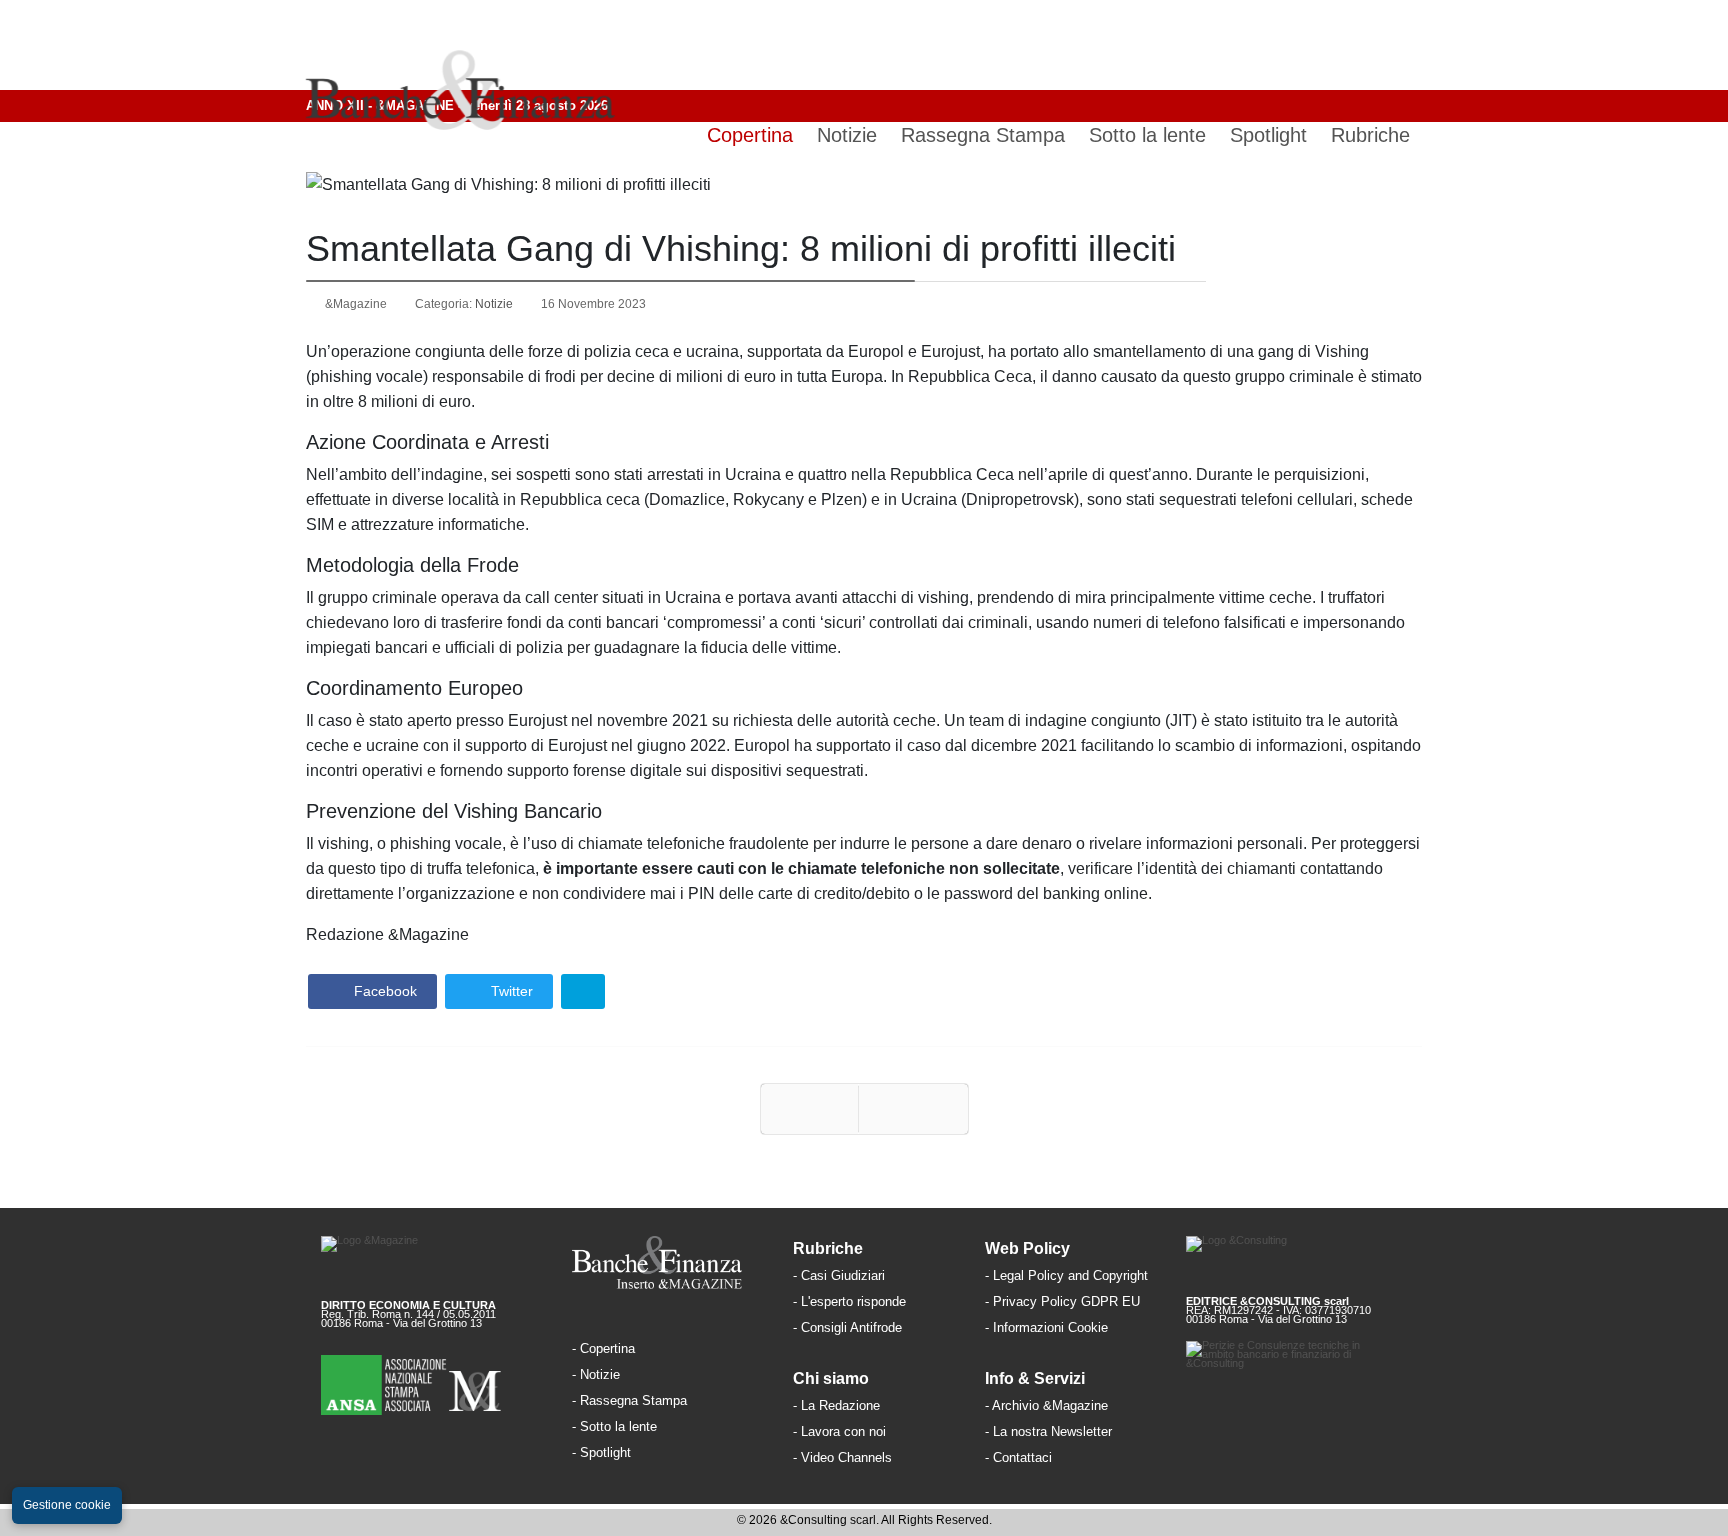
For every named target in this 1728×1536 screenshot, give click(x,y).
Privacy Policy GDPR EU (1066, 1301)
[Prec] (809, 1109)
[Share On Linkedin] (583, 991)
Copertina (750, 135)
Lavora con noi (843, 1431)
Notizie (847, 135)
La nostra (1022, 1431)
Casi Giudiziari (843, 1275)
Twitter (510, 991)
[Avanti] (913, 1109)
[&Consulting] (1296, 1258)
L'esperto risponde (853, 1301)
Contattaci (1022, 1457)
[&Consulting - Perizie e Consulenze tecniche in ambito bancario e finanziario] (1296, 1371)
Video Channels (846, 1457)
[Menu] (1406, 45)
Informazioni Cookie (1050, 1327)
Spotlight (1268, 135)
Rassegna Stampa (983, 135)
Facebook (383, 991)
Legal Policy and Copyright (1070, 1275)
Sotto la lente (1147, 135)
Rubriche (1370, 135)
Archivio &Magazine (1050, 1405)
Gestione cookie (67, 1505)
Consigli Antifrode (851, 1327)
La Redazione (840, 1405)
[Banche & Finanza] (667, 1263)
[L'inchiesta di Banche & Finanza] (633, 1451)
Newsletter (1081, 1431)
